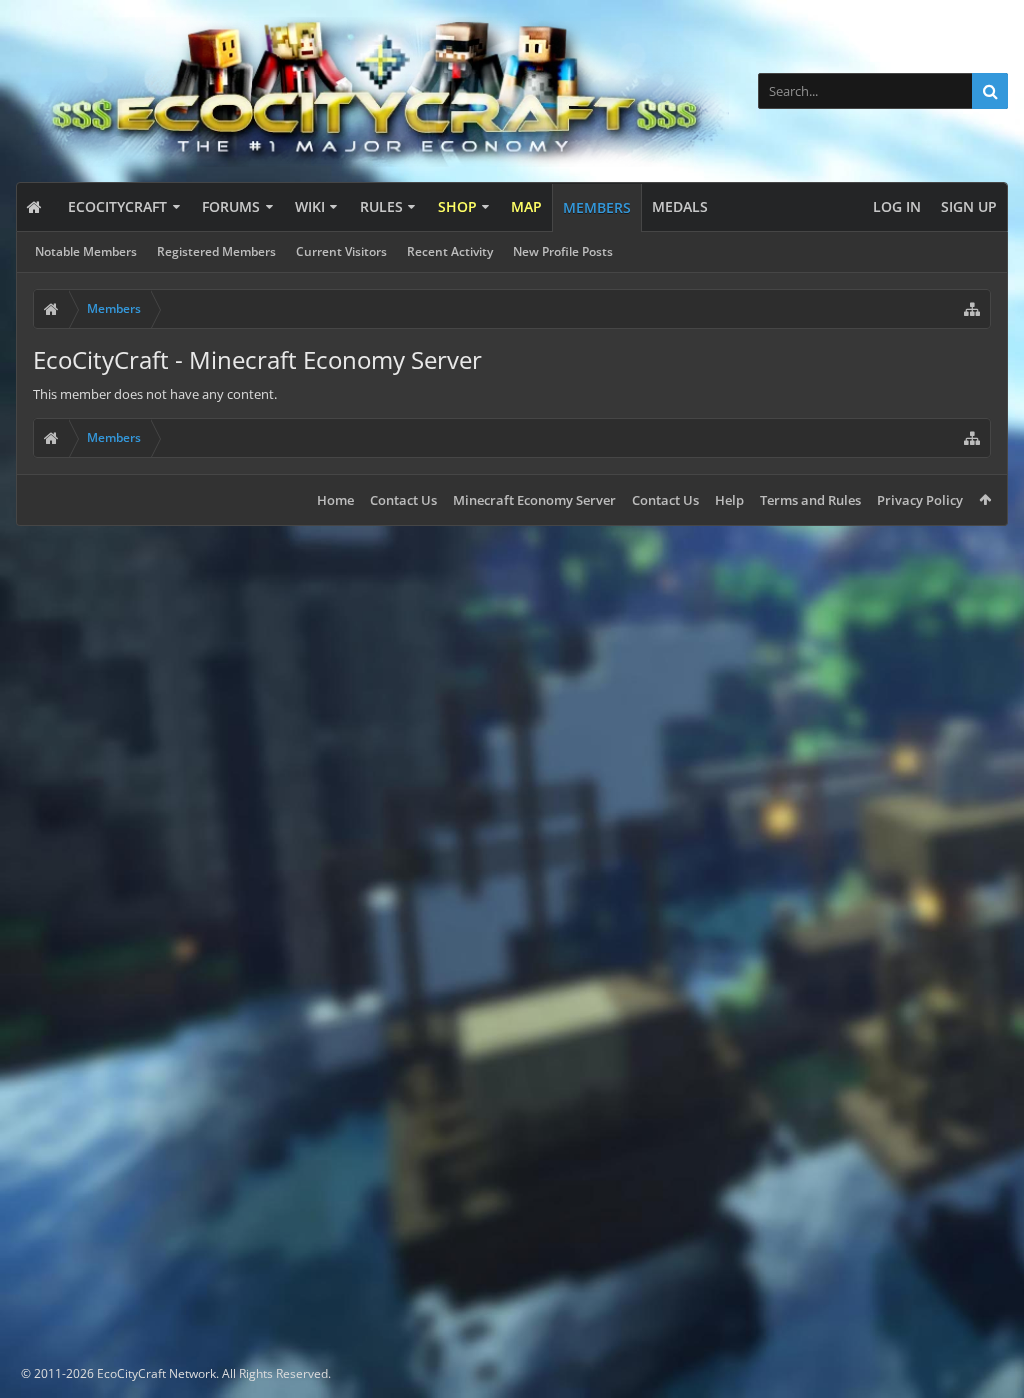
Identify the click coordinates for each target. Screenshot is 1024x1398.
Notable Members (86, 251)
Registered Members (216, 251)
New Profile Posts (563, 251)
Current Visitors (341, 251)
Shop (457, 206)
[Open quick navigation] (972, 309)
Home (335, 500)
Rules (381, 206)
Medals (680, 206)
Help (729, 500)
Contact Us (403, 500)
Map (526, 206)
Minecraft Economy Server (534, 500)
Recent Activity (450, 251)
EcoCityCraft (117, 206)
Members (597, 207)
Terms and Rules (810, 500)
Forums (231, 206)
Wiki (310, 206)
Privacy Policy (920, 500)
